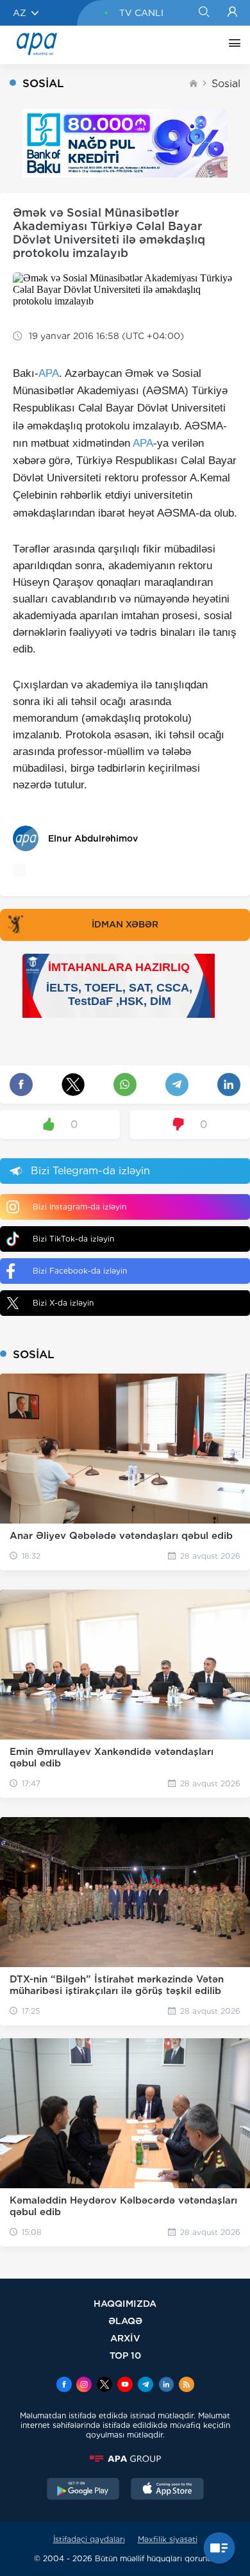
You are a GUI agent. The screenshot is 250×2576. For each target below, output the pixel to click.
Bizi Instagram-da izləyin (79, 1207)
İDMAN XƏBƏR (125, 924)
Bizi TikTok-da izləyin (73, 1239)
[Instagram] (84, 2386)
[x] (104, 2386)
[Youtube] (125, 2386)
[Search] (204, 13)
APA (49, 373)
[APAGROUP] (125, 2459)
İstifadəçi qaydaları (89, 2539)
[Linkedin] (166, 2386)
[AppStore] (167, 2490)
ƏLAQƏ (125, 2321)
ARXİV (125, 2338)
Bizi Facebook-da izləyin (80, 1271)
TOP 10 (125, 2355)
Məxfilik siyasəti (168, 2539)
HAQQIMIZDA (125, 2303)
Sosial (226, 84)
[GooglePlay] (83, 2490)
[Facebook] (64, 2386)
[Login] (232, 13)
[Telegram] (146, 2386)
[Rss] (187, 2386)
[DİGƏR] (231, 45)
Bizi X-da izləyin (63, 1303)
